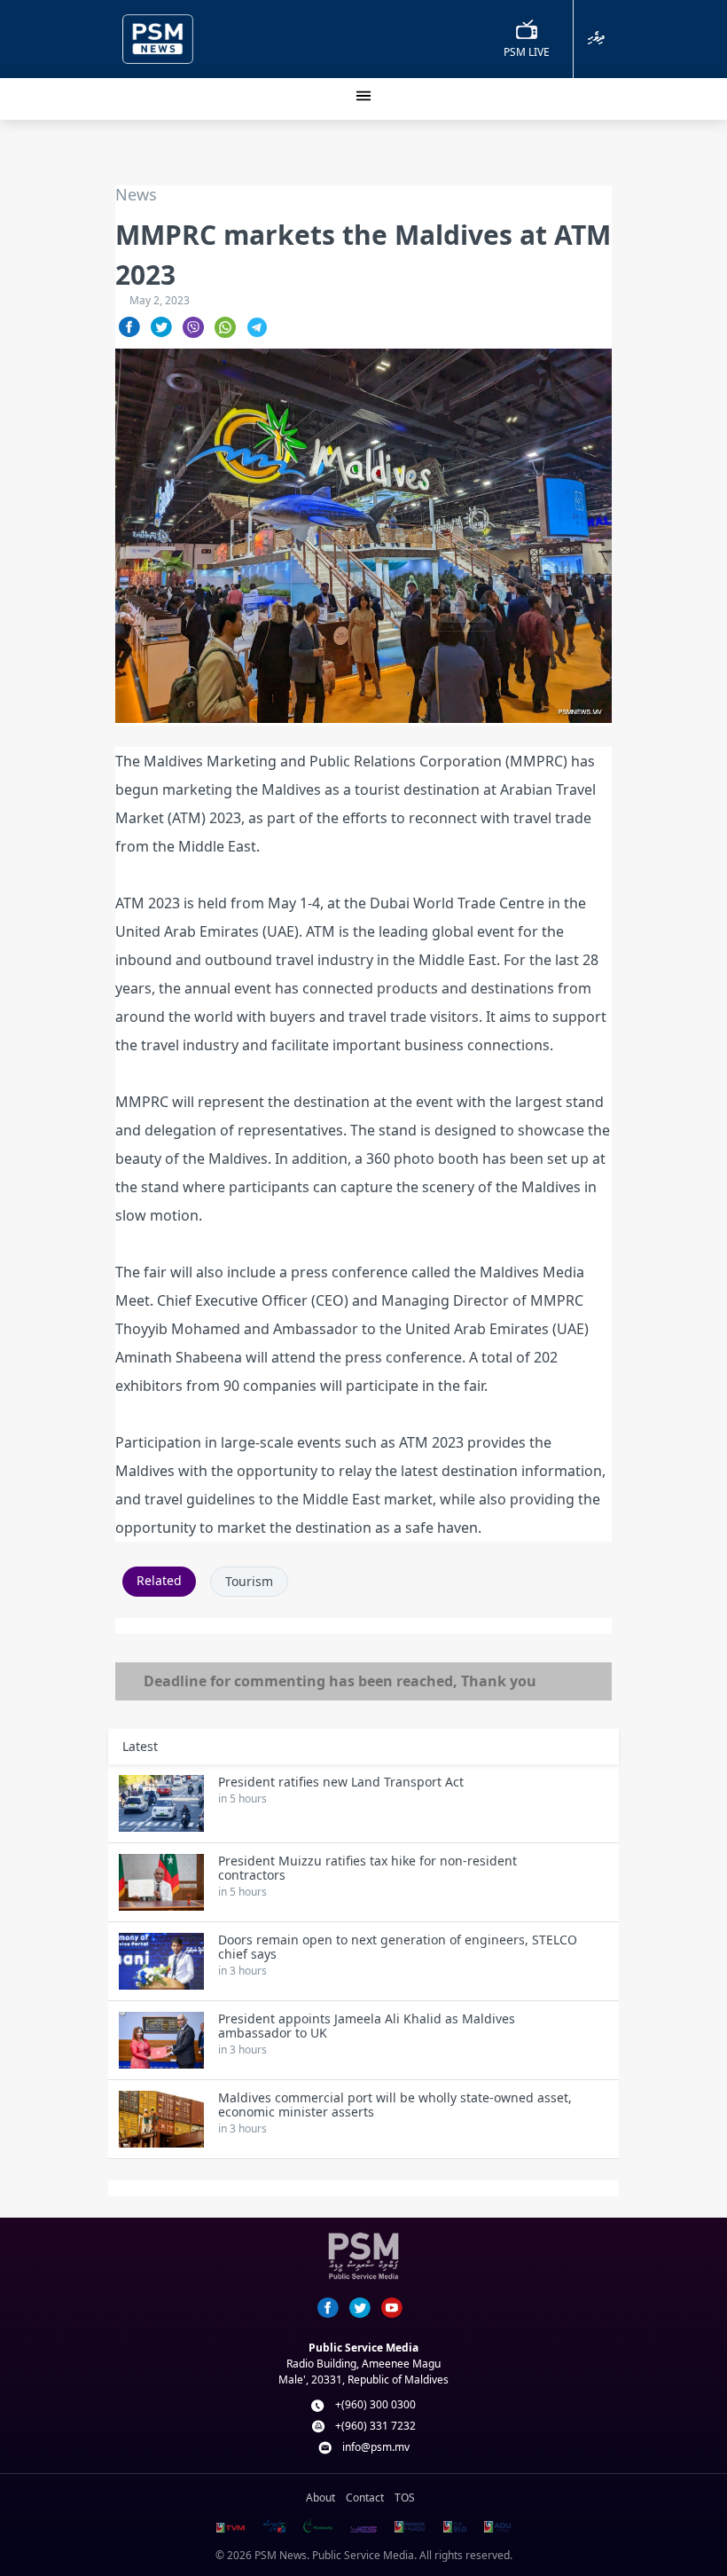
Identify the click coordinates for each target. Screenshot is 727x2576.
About (321, 2497)
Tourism (249, 1581)
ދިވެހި (596, 38)
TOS (405, 2497)
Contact (365, 2497)
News (136, 195)
